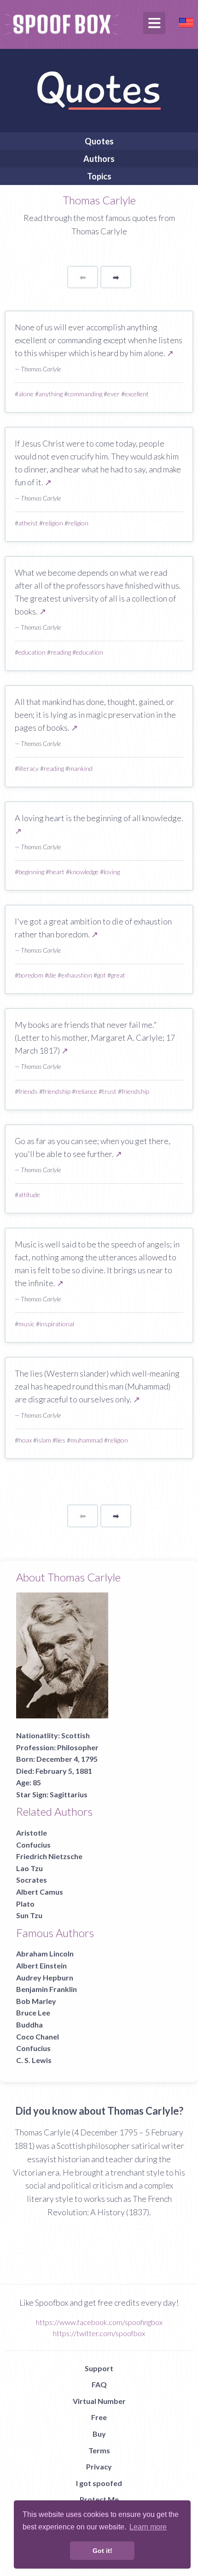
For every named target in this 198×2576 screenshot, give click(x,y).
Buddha (29, 2024)
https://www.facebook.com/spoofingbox (99, 2322)
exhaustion (77, 975)
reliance (86, 1091)
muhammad (87, 1440)
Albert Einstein (41, 1965)
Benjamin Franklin (47, 1989)
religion (53, 523)
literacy (29, 768)
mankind (81, 768)
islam (44, 1440)
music (26, 1324)
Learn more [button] (148, 2527)
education (32, 652)
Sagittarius (69, 1794)
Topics (99, 176)
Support (99, 2368)
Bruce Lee (33, 2012)
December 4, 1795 (67, 1759)
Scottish (76, 1735)
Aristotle (32, 1833)
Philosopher (78, 1747)
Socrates (32, 1880)
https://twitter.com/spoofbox (99, 2333)
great (118, 975)
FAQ (99, 2384)
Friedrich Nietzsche (49, 1856)
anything (51, 394)
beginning (31, 872)
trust (109, 1091)
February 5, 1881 (64, 1771)
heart (57, 872)
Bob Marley (36, 2001)
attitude (29, 1195)
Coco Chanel (38, 2036)
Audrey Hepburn (45, 1977)
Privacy (99, 2466)
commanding (85, 394)
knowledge (84, 872)
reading (61, 652)
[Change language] (186, 21)
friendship (57, 1091)
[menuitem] (99, 141)
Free (99, 2417)
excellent (137, 394)
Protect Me (99, 2499)
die (52, 975)
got (102, 975)
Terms (99, 2450)
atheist (28, 523)
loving (112, 872)
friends (28, 1091)
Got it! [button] (102, 2551)
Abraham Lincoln (45, 1953)
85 (37, 1782)
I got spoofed (99, 2483)
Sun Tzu (29, 1915)
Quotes (99, 141)
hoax (25, 1440)
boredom (31, 975)
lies (61, 1440)
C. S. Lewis (34, 2060)
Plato (25, 1904)
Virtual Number (99, 2401)
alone (26, 394)
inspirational (57, 1324)
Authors (99, 159)
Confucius (33, 1845)
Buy (99, 2434)
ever (114, 394)
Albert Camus (40, 1892)
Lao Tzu (29, 1868)
